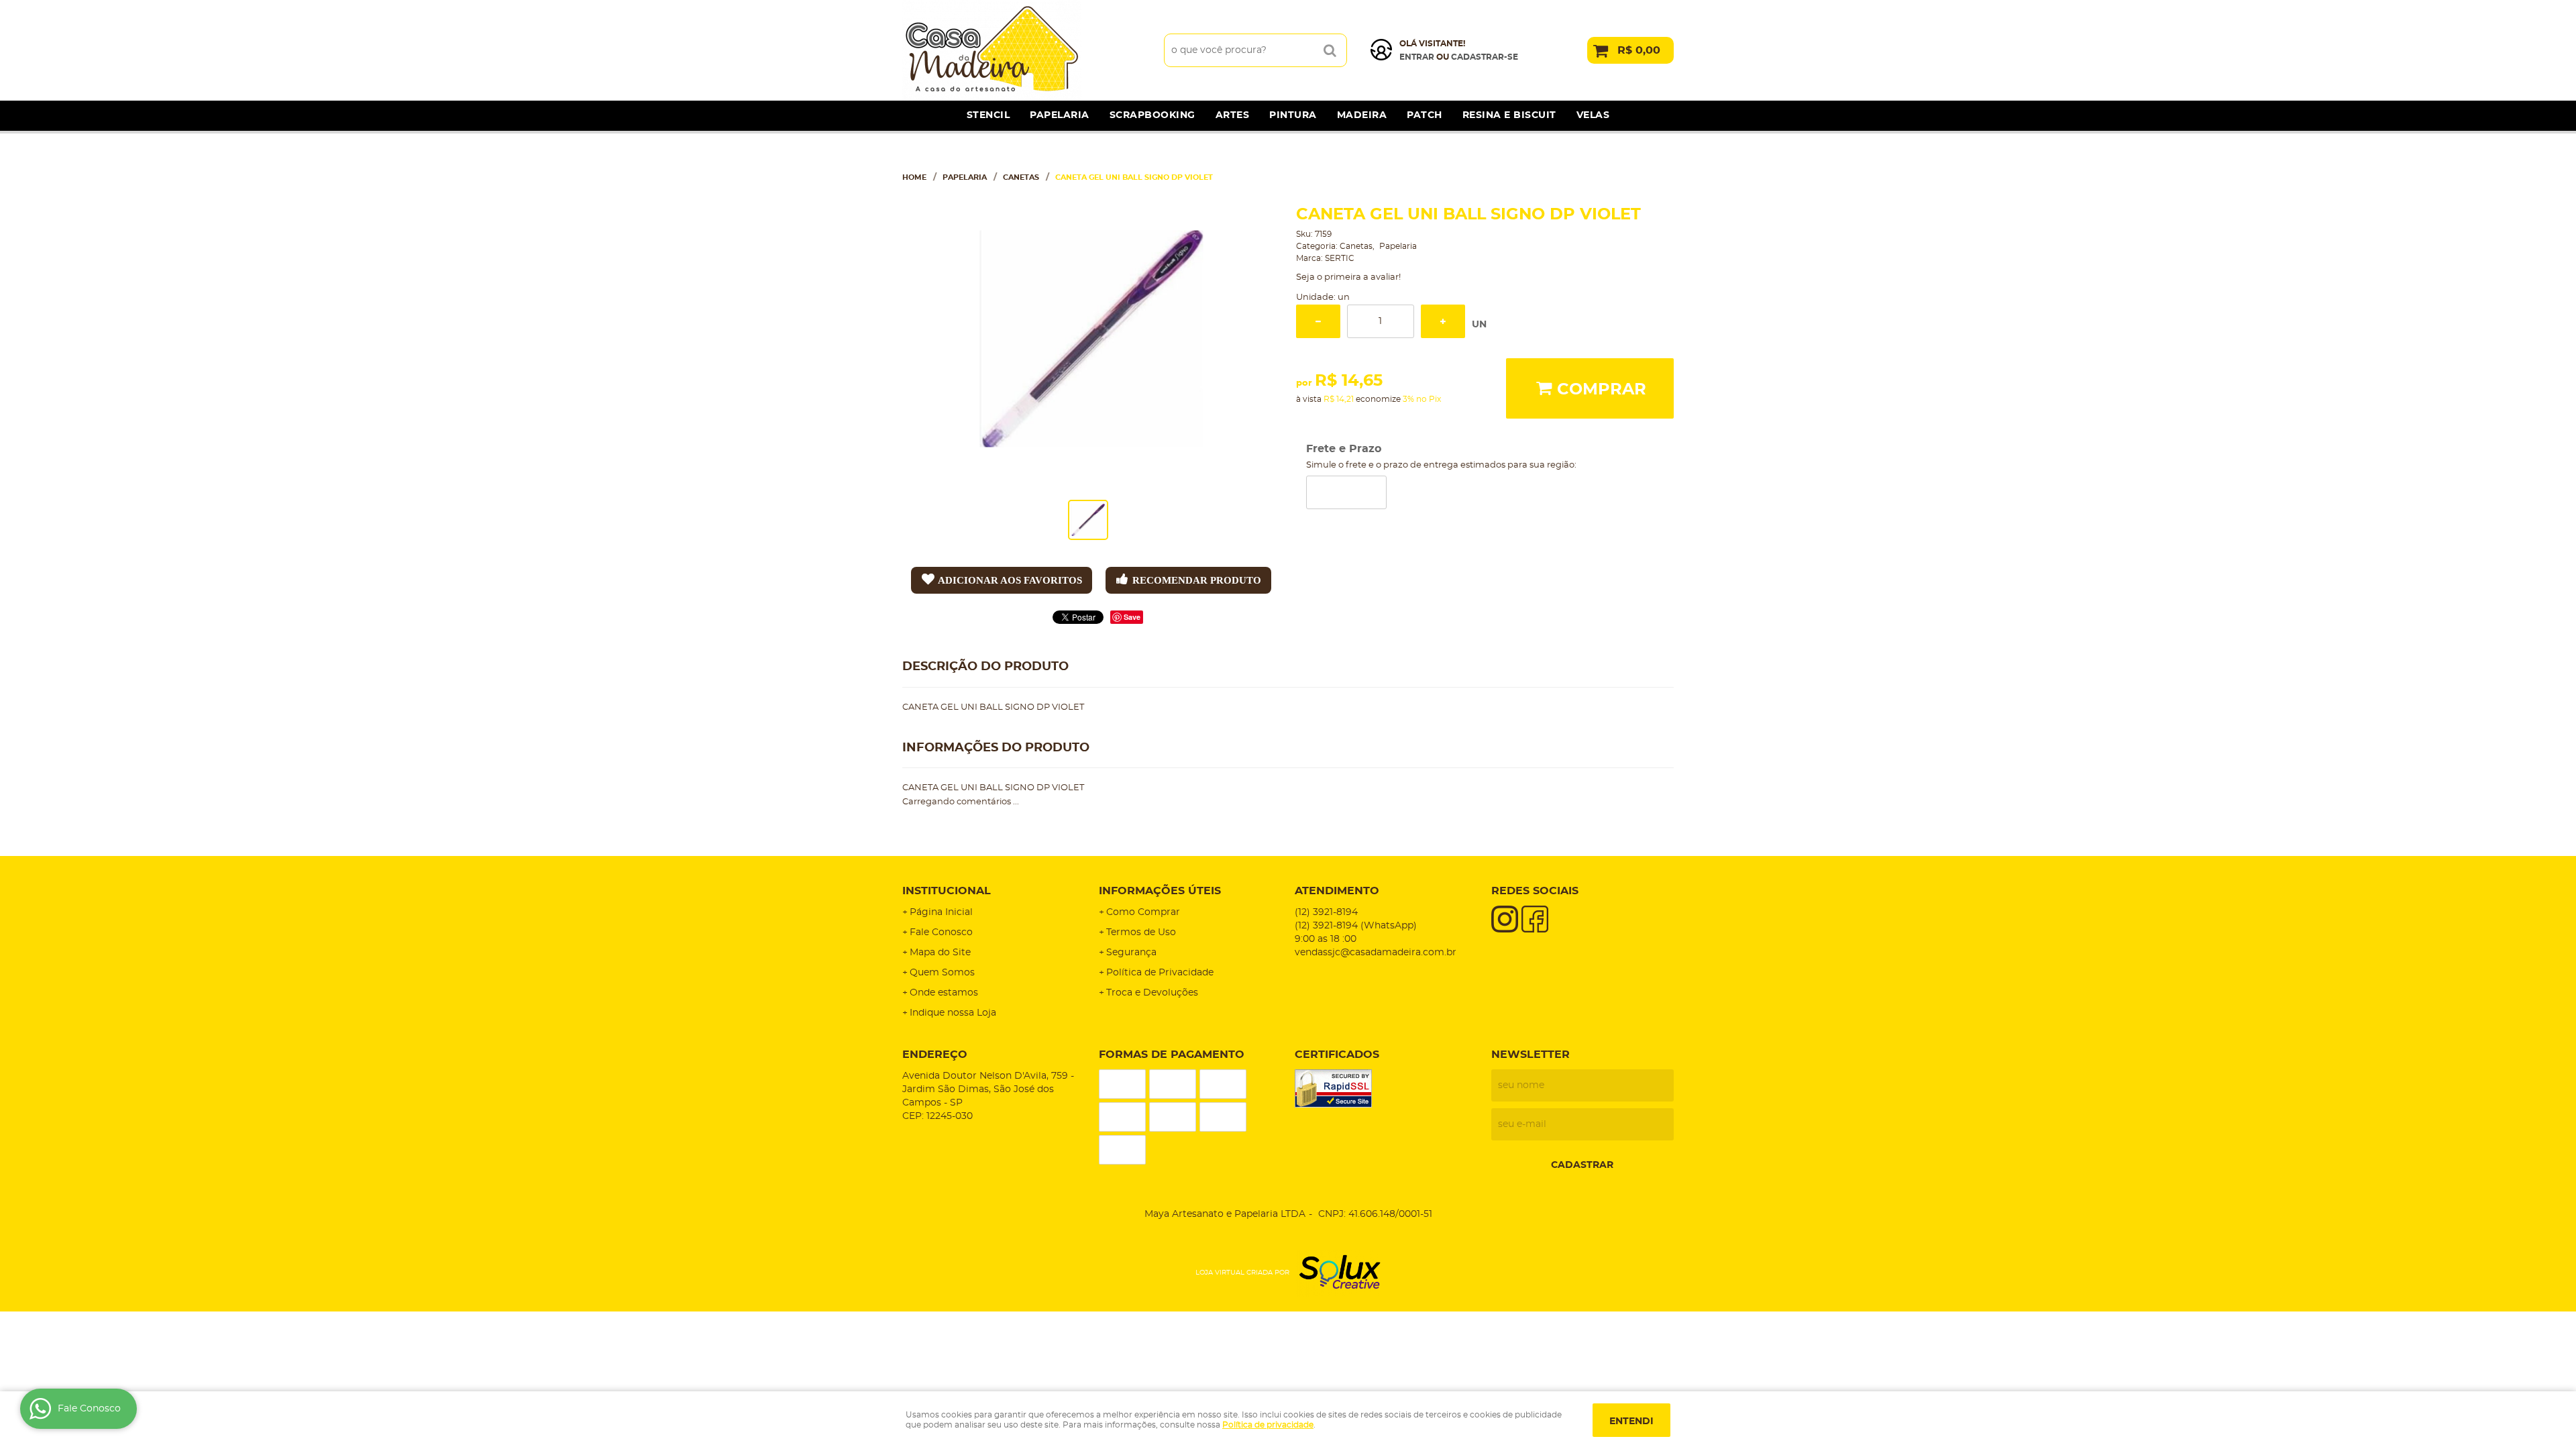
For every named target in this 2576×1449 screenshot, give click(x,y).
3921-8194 (1326, 912)
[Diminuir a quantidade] (1318, 321)
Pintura (1293, 115)
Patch (1425, 115)
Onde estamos (944, 993)
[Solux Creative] (1335, 1273)
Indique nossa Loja (953, 1013)
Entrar (1417, 57)
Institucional (947, 891)
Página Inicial (941, 912)
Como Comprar (1143, 912)
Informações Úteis (1160, 891)
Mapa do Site (940, 953)
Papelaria (1060, 115)
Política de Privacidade (1160, 973)
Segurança (1131, 953)
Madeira (1362, 115)
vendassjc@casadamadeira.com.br (1376, 953)
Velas (1593, 115)
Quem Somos (942, 973)
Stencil (988, 115)
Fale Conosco (941, 932)
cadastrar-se (1485, 57)
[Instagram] (1505, 919)
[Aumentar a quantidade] (1443, 321)
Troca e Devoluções (1152, 993)
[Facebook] (1535, 919)
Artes (1233, 115)
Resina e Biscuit (1509, 115)
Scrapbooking (1152, 115)
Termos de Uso (1141, 932)
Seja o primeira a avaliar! (1348, 277)
